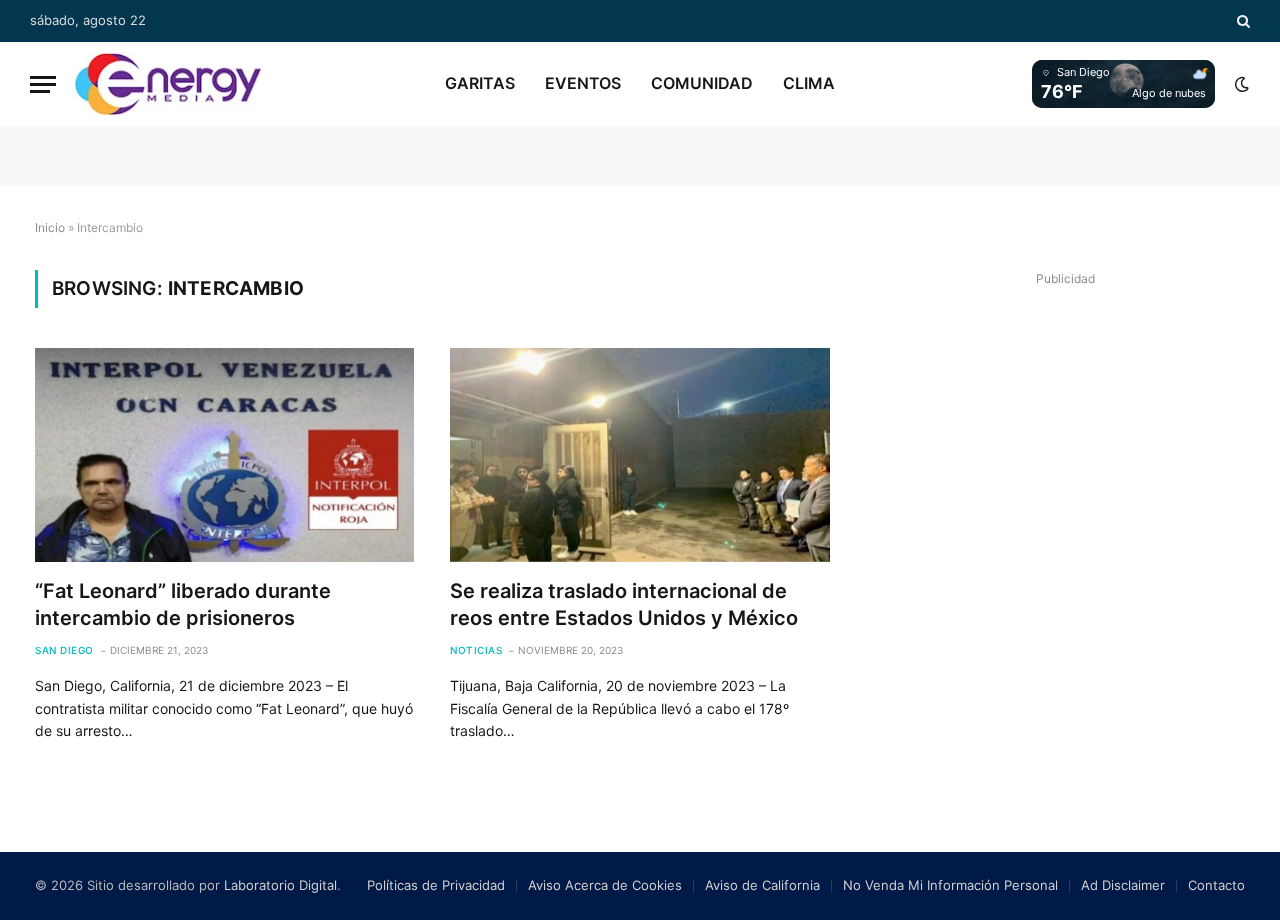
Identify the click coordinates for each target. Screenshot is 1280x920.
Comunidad (702, 83)
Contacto (1216, 885)
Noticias (476, 650)
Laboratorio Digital (280, 885)
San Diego (64, 650)
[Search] (1241, 21)
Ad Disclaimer (1123, 885)
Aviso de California (762, 885)
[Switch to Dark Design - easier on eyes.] (1240, 84)
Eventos (583, 83)
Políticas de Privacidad (436, 885)
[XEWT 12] (168, 84)
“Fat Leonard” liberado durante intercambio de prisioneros (183, 604)
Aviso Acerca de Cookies (605, 885)
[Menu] (43, 84)
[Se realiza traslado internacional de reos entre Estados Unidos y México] (639, 454)
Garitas (480, 83)
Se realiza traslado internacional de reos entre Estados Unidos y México (624, 604)
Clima (809, 83)
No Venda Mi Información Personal (950, 885)
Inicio (50, 227)
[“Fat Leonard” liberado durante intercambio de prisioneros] (224, 454)
